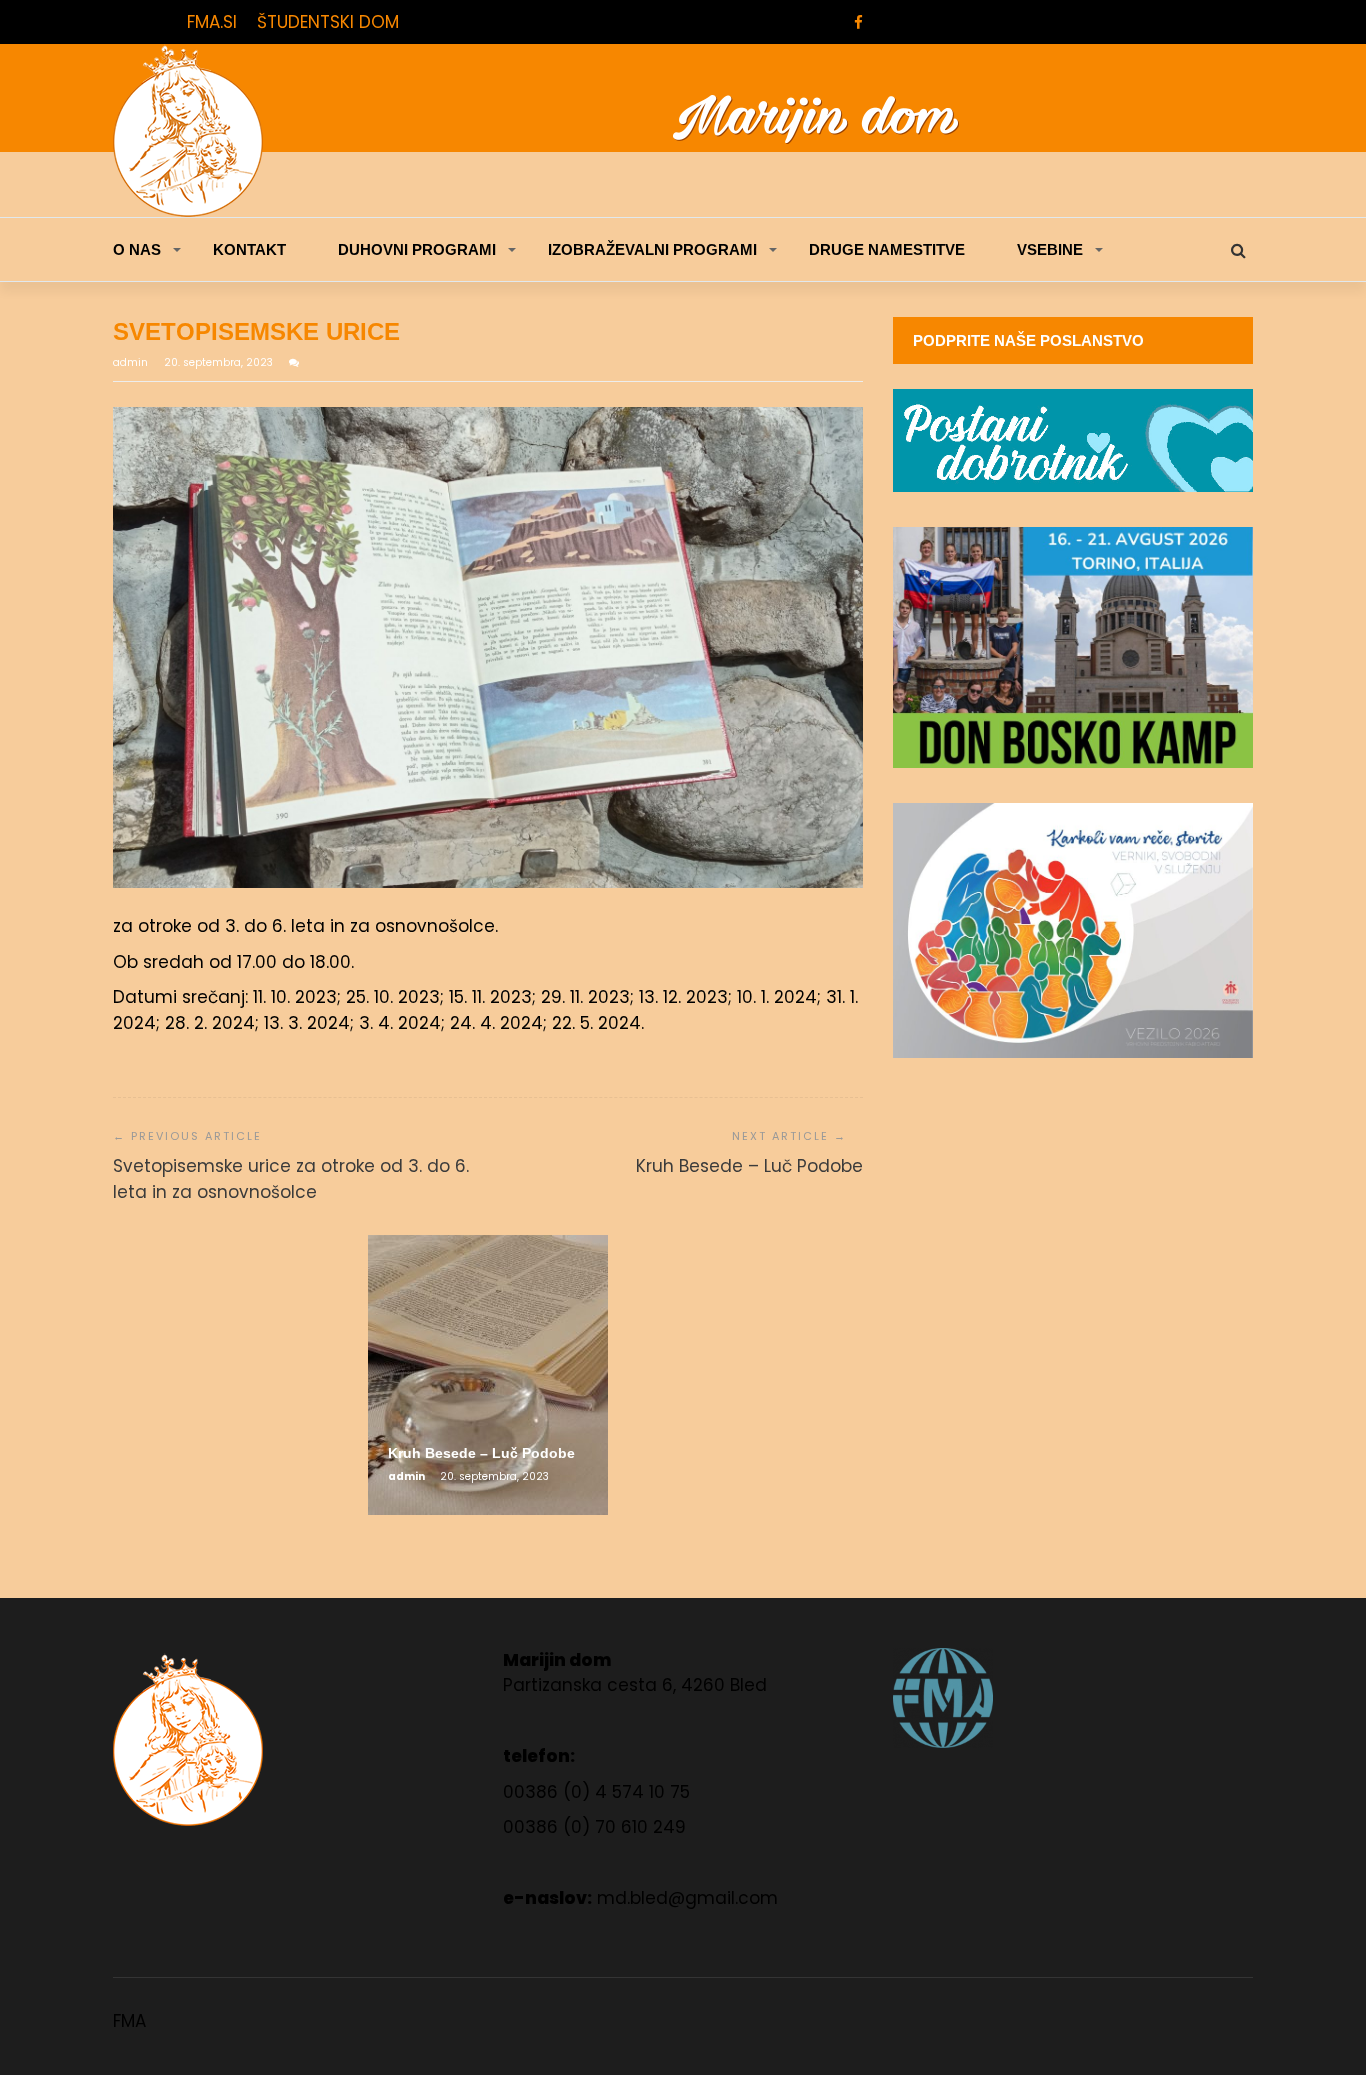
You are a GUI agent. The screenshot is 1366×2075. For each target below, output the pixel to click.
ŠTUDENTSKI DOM (328, 22)
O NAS (137, 249)
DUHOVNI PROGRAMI (417, 249)
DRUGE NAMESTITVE (887, 249)
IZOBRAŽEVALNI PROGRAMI (652, 249)
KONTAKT (249, 249)
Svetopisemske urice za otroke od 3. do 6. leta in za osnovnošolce (291, 1179)
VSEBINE (1050, 249)
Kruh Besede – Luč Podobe (749, 1166)
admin (132, 362)
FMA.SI (212, 22)
